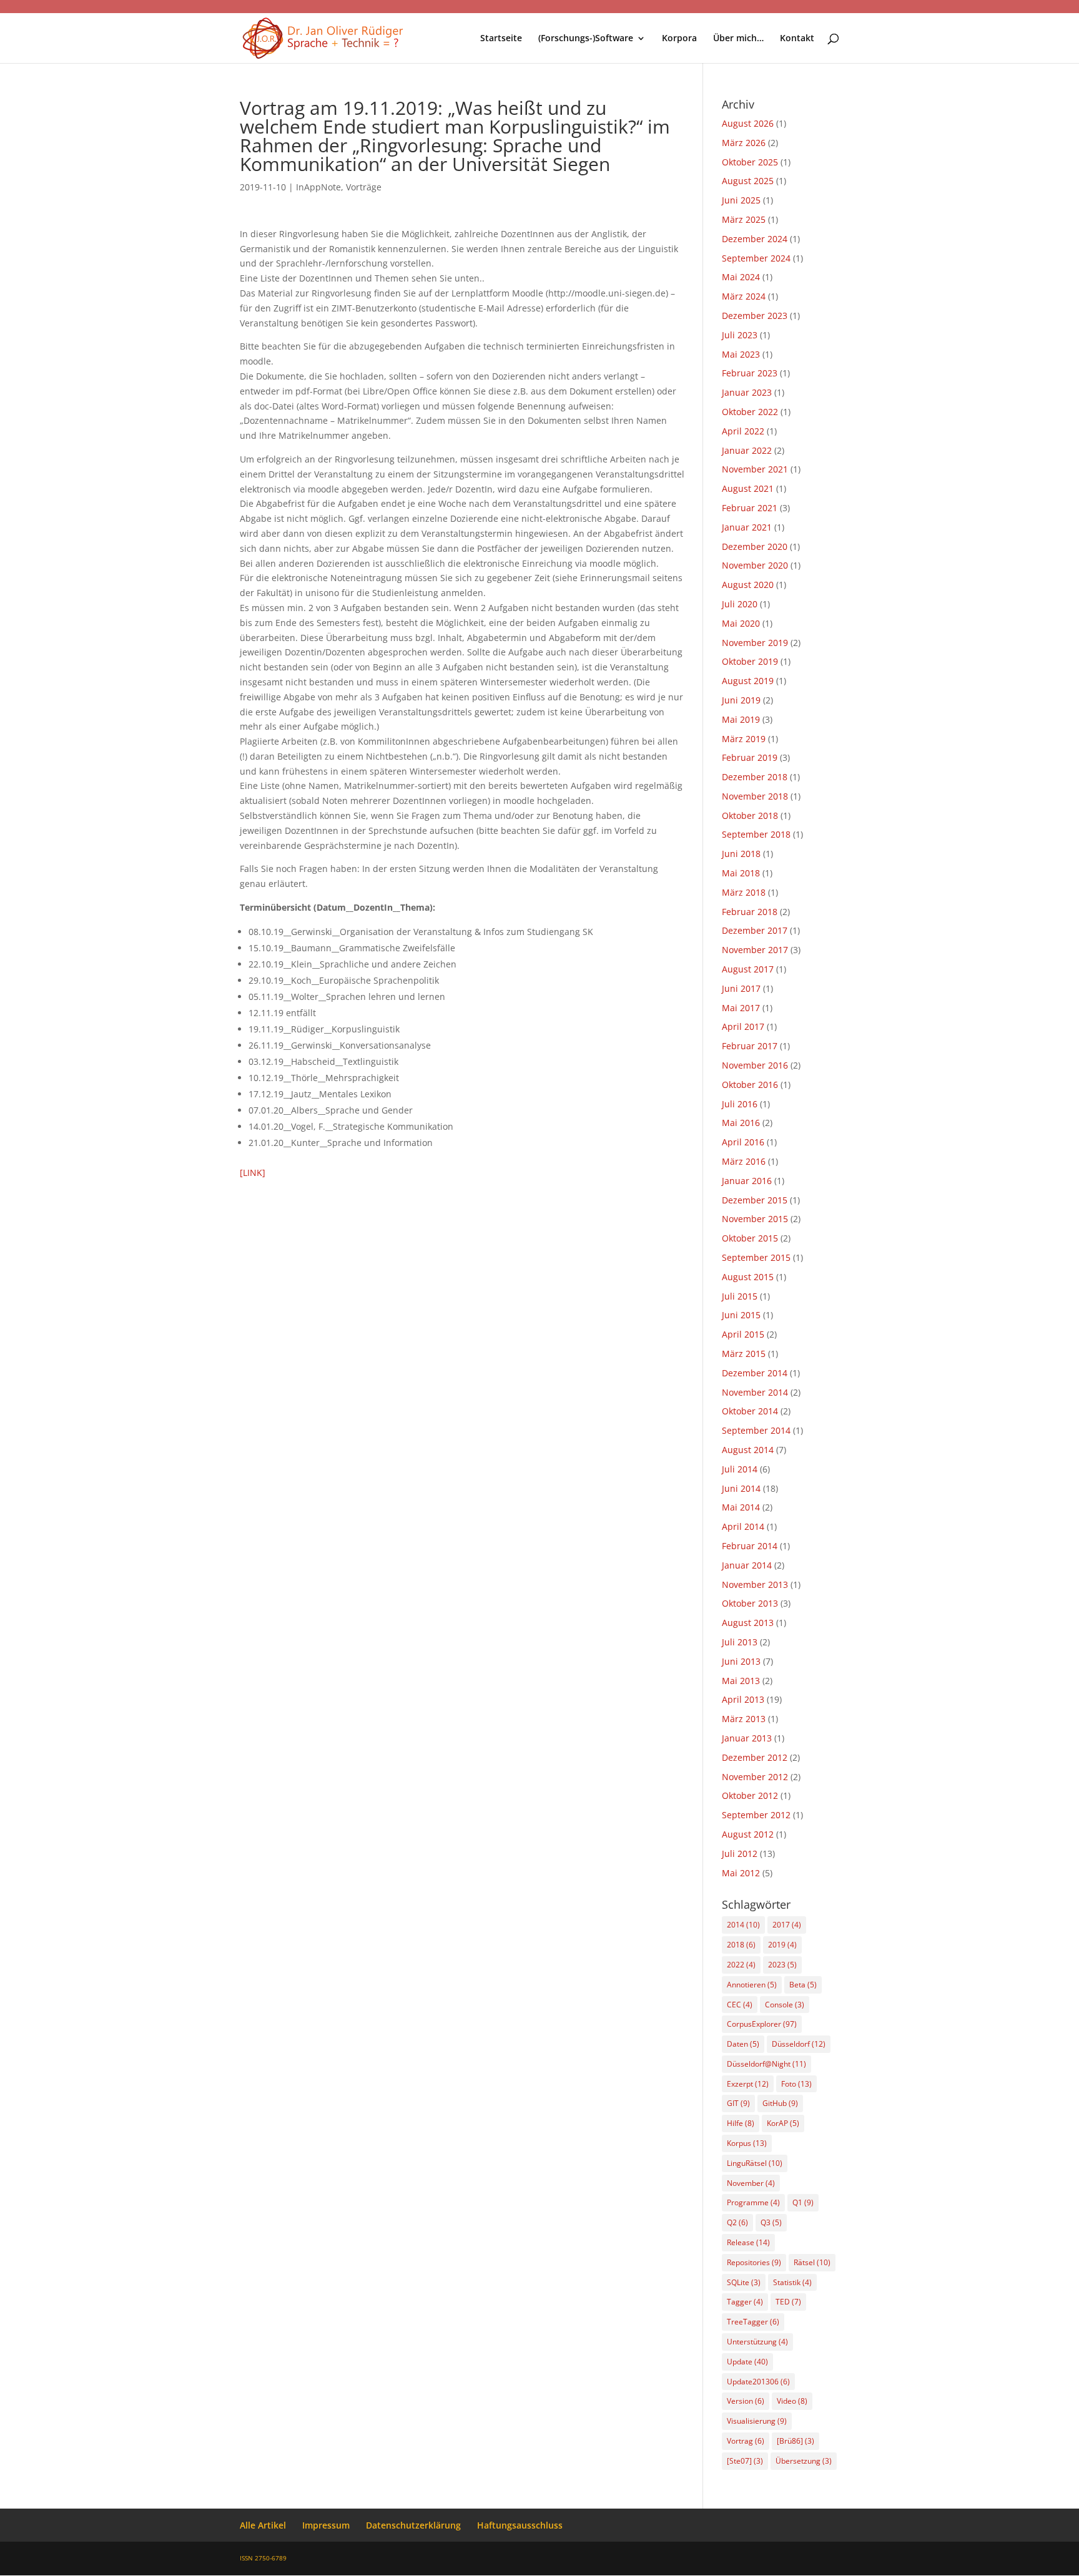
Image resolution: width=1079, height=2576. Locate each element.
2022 (741, 1965)
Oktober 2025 (750, 162)
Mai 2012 (741, 1873)
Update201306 (758, 2382)
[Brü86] (796, 2441)
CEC (740, 2005)
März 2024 (744, 296)
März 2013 (744, 1719)
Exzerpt (748, 2084)
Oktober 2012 (750, 1795)
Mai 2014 (741, 1507)
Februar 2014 (750, 1546)
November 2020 (755, 565)
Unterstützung (757, 2342)
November (751, 2183)
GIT (738, 2103)
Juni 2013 (741, 1661)
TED (788, 2302)
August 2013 (748, 1623)
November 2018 (755, 796)
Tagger (745, 2302)
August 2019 (748, 681)
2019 (782, 1945)
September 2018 (756, 834)
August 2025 (748, 181)
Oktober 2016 (750, 1085)
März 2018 (744, 892)
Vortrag (746, 2441)
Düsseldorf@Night (766, 2064)
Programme (753, 2202)
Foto (796, 2084)
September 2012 (756, 1815)
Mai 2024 (741, 277)
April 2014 (743, 1526)
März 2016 (744, 1161)
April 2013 (743, 1699)
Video (792, 2401)
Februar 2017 (750, 1046)
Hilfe (741, 2123)
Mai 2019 (741, 719)
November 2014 (755, 1392)
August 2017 (748, 969)
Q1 (803, 2202)
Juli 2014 (740, 1469)
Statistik (792, 2282)
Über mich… (738, 39)
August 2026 (748, 123)
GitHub (780, 2103)
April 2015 (743, 1334)
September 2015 (756, 1257)
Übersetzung (804, 2461)
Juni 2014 (741, 1488)
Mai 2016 (741, 1123)
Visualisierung (757, 2421)
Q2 (737, 2222)
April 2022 (743, 431)
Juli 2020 (740, 604)
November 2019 (755, 643)
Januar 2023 (747, 392)
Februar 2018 (750, 912)
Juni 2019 (741, 700)
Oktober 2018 (750, 815)
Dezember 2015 (755, 1200)
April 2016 (743, 1142)
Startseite (501, 39)
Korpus (747, 2143)
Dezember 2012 (755, 1757)
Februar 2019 (750, 757)
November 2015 (755, 1219)
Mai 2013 (741, 1681)
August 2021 (748, 488)
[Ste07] (745, 2461)
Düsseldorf (799, 2044)
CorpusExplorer (762, 2024)
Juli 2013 (740, 1642)
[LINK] (253, 1173)
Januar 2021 (747, 527)
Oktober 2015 (750, 1238)
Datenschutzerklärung (413, 2525)
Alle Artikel (263, 2525)
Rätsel (812, 2262)
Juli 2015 (740, 1296)
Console (785, 2005)
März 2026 (744, 143)
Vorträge (364, 187)
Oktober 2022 (750, 412)
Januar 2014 (747, 1565)
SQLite (744, 2282)
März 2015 (744, 1354)
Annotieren (752, 1985)
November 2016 (755, 1065)
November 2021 (755, 469)
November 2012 (755, 1777)
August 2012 (748, 1834)
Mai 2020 (741, 623)
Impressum (326, 2525)
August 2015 (748, 1277)
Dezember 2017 (755, 930)
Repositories (754, 2262)
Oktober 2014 (750, 1411)
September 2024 (756, 258)
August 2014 (748, 1450)
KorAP (783, 2123)
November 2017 (755, 950)
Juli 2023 (740, 335)
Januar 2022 (747, 450)
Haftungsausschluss (520, 2525)
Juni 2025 (741, 200)
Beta (803, 1985)
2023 (782, 1965)
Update (747, 2362)
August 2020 (748, 585)
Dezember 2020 (755, 546)
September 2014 (756, 1430)
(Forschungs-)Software (586, 39)
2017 (787, 1925)
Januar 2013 (747, 1738)
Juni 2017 (741, 988)
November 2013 (755, 1584)
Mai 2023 (741, 354)
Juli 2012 (740, 1854)
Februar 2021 (750, 508)
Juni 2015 (741, 1315)
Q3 (771, 2222)
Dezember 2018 (755, 777)
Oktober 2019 (750, 661)
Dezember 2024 (755, 239)
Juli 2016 (740, 1104)
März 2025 (744, 219)
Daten (743, 2044)
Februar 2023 (750, 373)
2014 (743, 1925)
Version (746, 2401)
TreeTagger (753, 2322)
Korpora (679, 39)
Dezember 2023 (755, 316)
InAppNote (318, 187)
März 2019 (744, 739)
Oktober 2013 (750, 1603)
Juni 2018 (741, 854)
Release (748, 2242)
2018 (741, 1945)
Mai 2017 (741, 1008)
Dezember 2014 (755, 1373)
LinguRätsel (755, 2163)
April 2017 (743, 1026)
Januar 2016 (747, 1181)
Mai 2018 (741, 873)
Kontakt (797, 39)
